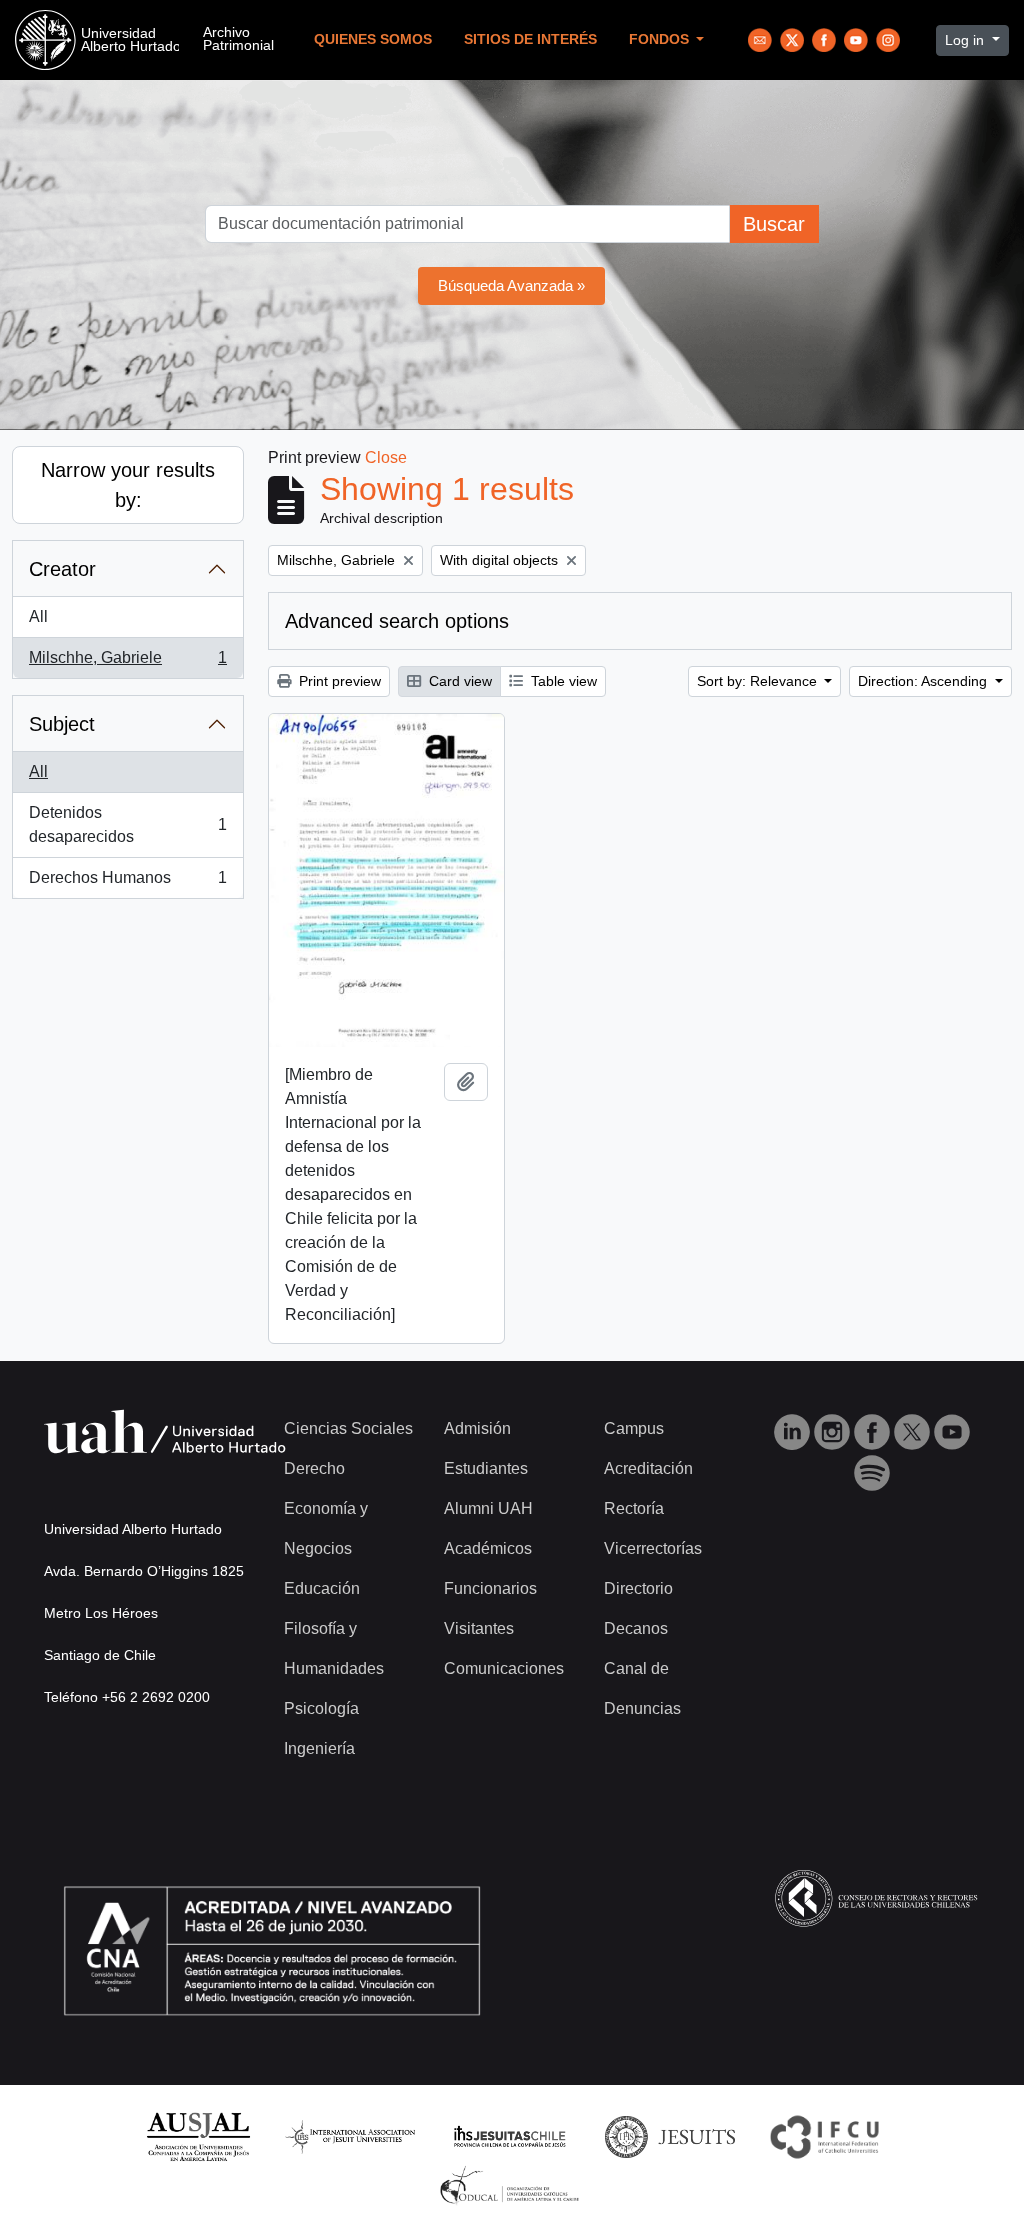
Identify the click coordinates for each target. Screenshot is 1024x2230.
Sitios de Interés (530, 39)
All (38, 616)
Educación (322, 1588)
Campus (634, 1428)
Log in (966, 40)
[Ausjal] (197, 2135)
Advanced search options (397, 621)
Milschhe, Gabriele (127, 663)
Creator (62, 569)
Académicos (488, 1548)
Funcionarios (490, 1588)
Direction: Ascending (924, 681)
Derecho (314, 1468)
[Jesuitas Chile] (510, 2135)
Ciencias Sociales (348, 1428)
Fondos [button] (661, 39)
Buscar (774, 224)
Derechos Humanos (127, 883)
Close (386, 457)
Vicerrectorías (653, 1548)
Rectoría (634, 1508)
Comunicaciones (504, 1668)
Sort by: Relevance (759, 681)
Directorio (638, 1588)
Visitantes (479, 1628)
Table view (562, 681)
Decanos (636, 1628)
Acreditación (648, 1468)
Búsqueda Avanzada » (511, 285)
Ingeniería (319, 1748)
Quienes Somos (373, 39)
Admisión (477, 1428)
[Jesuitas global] (670, 2135)
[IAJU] (350, 2135)
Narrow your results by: (128, 485)
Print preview (338, 681)
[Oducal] (512, 2184)
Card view (458, 681)
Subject (62, 724)
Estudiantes (486, 1468)
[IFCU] (825, 2135)
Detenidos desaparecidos (127, 824)
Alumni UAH (488, 1508)
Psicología (321, 1708)
